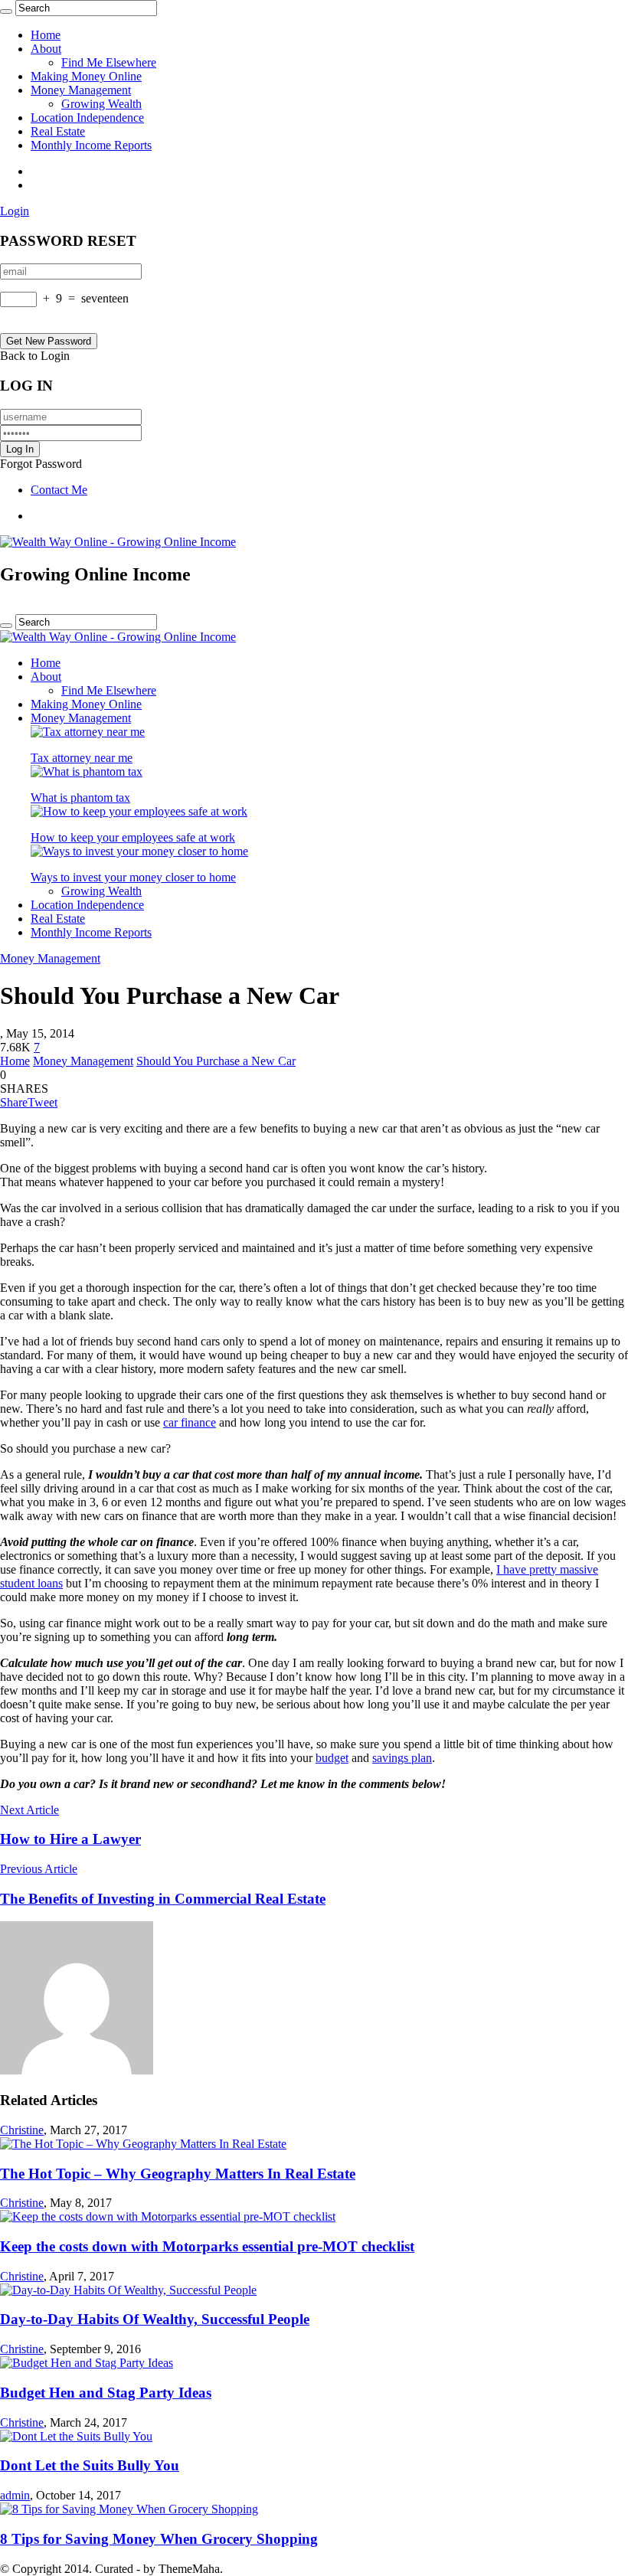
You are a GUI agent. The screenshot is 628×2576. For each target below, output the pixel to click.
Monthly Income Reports (91, 145)
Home (46, 35)
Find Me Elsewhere (109, 62)
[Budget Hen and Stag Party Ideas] (87, 2363)
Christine (22, 2130)
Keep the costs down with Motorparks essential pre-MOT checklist (207, 2246)
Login (15, 211)
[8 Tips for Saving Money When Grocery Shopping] (129, 2509)
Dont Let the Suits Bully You (90, 2465)
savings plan (402, 1758)
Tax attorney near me (82, 758)
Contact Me (59, 490)
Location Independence (87, 118)
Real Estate (58, 131)
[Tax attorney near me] (88, 732)
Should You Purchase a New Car (216, 1061)
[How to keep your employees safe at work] (139, 811)
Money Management (81, 90)
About (46, 49)
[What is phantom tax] (87, 771)
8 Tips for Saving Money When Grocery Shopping (159, 2539)
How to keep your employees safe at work (133, 837)
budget (332, 1758)
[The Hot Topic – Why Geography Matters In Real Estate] (143, 2144)
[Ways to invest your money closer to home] (139, 851)
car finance (190, 1422)
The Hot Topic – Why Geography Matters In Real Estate (178, 2174)
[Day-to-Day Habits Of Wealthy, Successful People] (128, 2290)
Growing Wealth (101, 104)
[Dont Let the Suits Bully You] (76, 2436)
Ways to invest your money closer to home (133, 877)
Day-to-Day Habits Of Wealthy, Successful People (155, 2319)
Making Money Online (86, 76)
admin (15, 2495)
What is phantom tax (80, 798)
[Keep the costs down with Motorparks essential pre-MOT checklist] (168, 2216)
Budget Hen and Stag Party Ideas (106, 2393)
